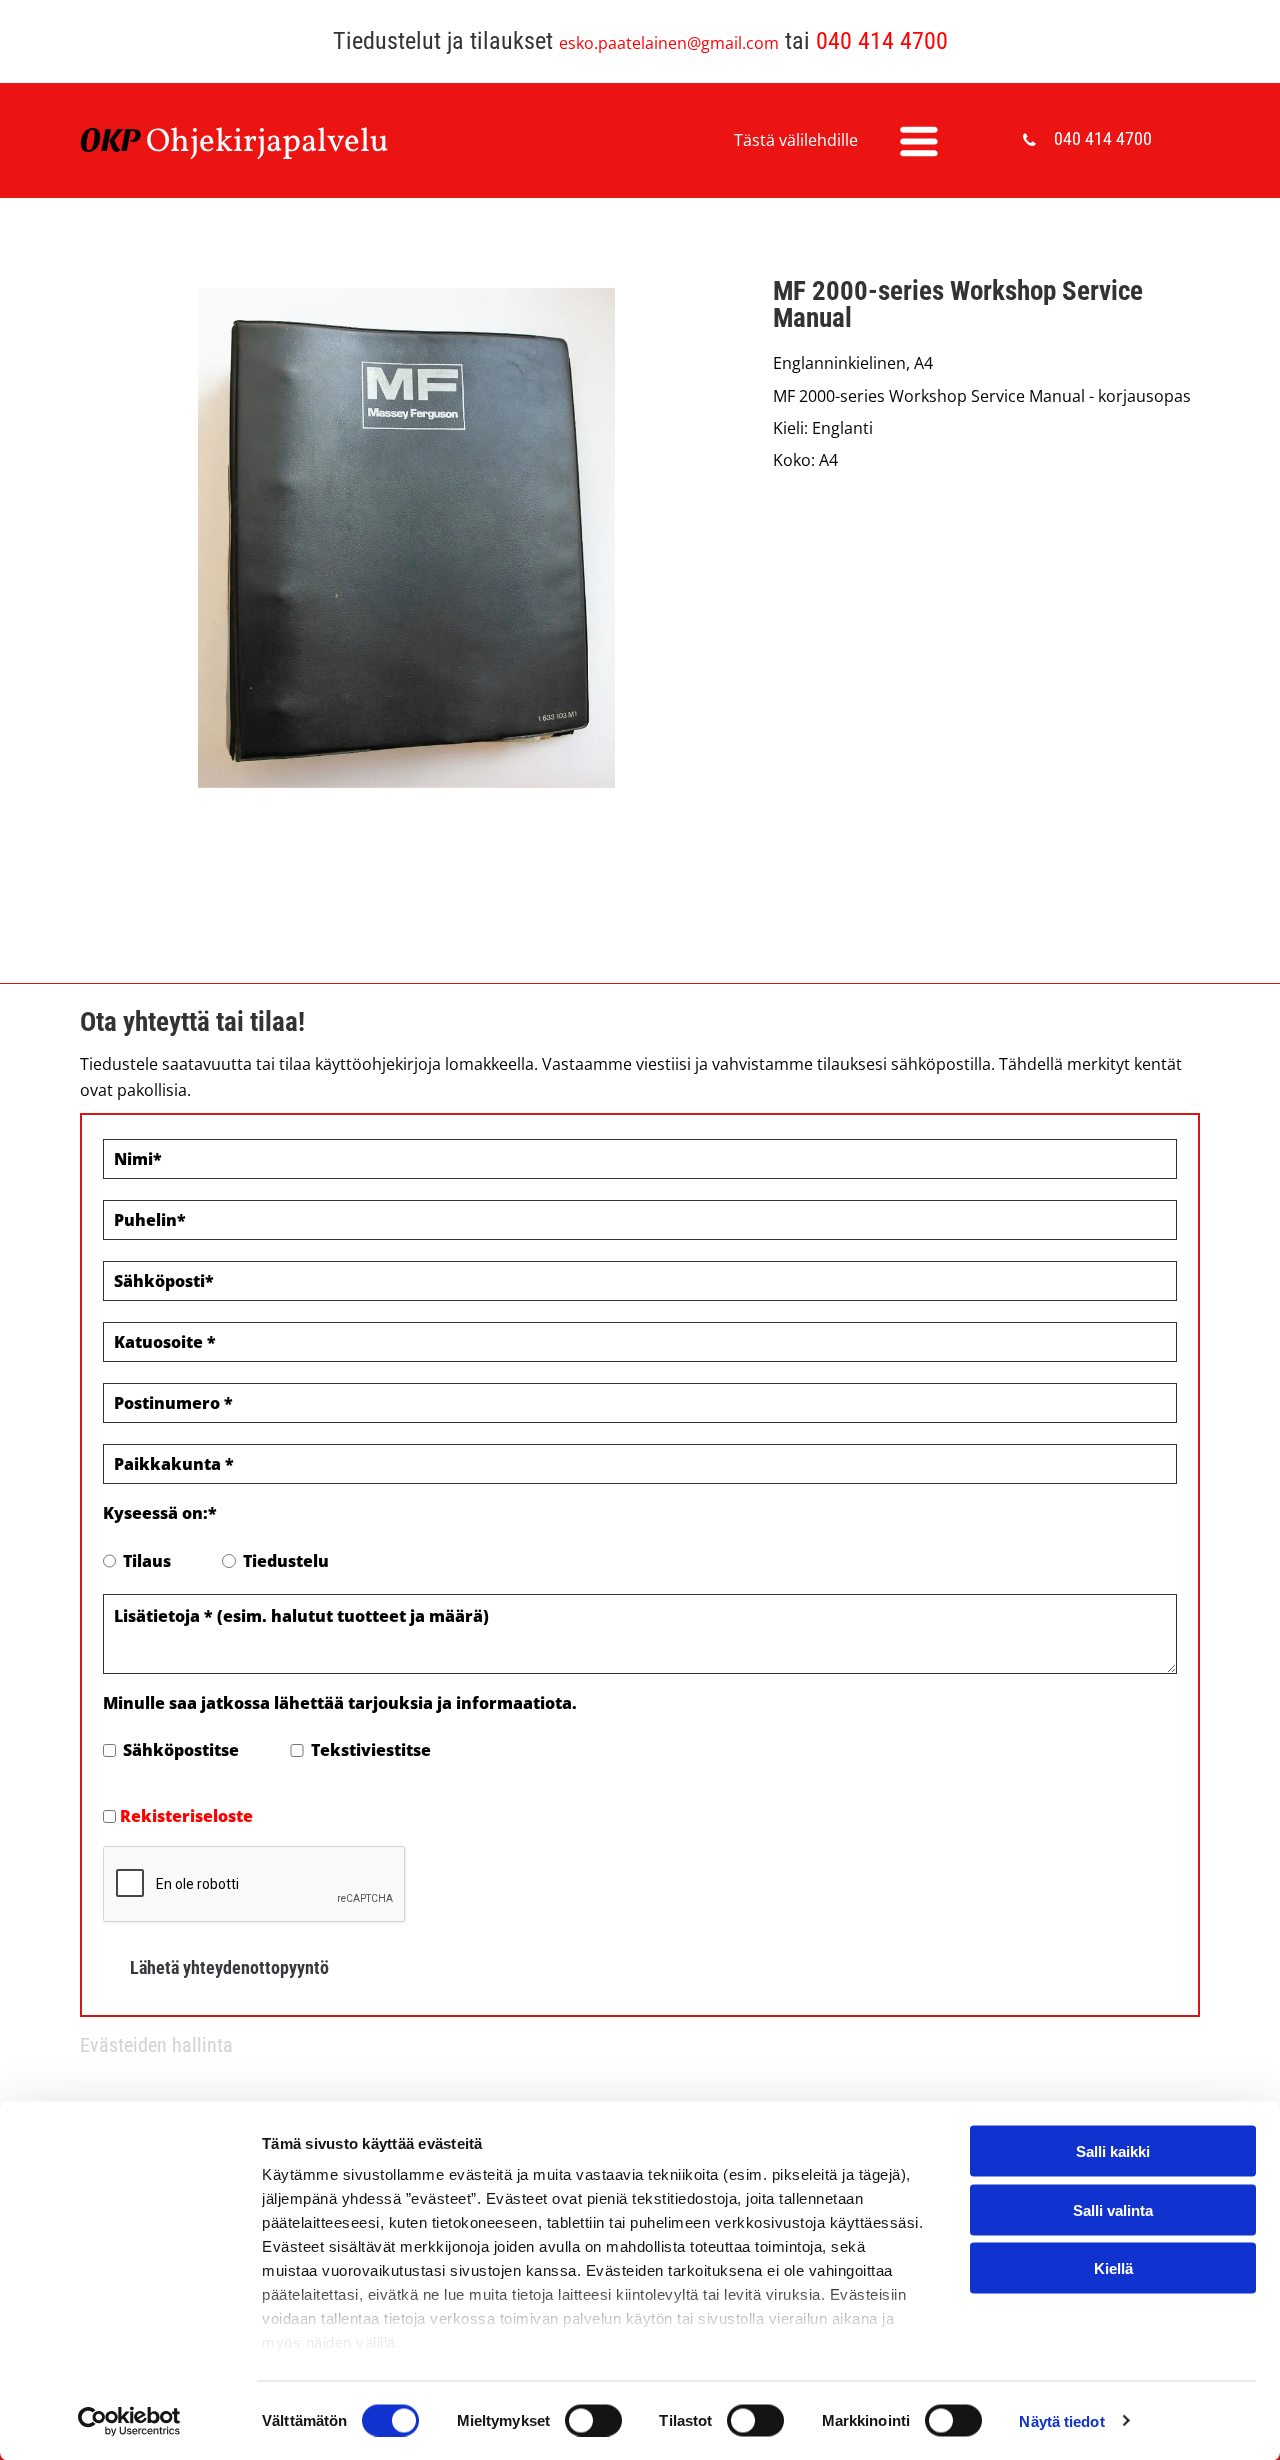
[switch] (593, 2420)
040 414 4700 (882, 41)
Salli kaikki (1113, 2151)
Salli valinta (1113, 2209)
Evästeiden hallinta (156, 2045)
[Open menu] (919, 141)
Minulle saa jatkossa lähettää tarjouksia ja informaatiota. (340, 1703)
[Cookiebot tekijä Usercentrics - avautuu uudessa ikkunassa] (129, 2421)
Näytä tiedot (1061, 2420)
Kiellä (1113, 2268)
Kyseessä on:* (160, 1513)
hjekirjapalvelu (279, 143)
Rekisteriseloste (186, 1816)
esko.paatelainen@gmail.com (669, 43)
